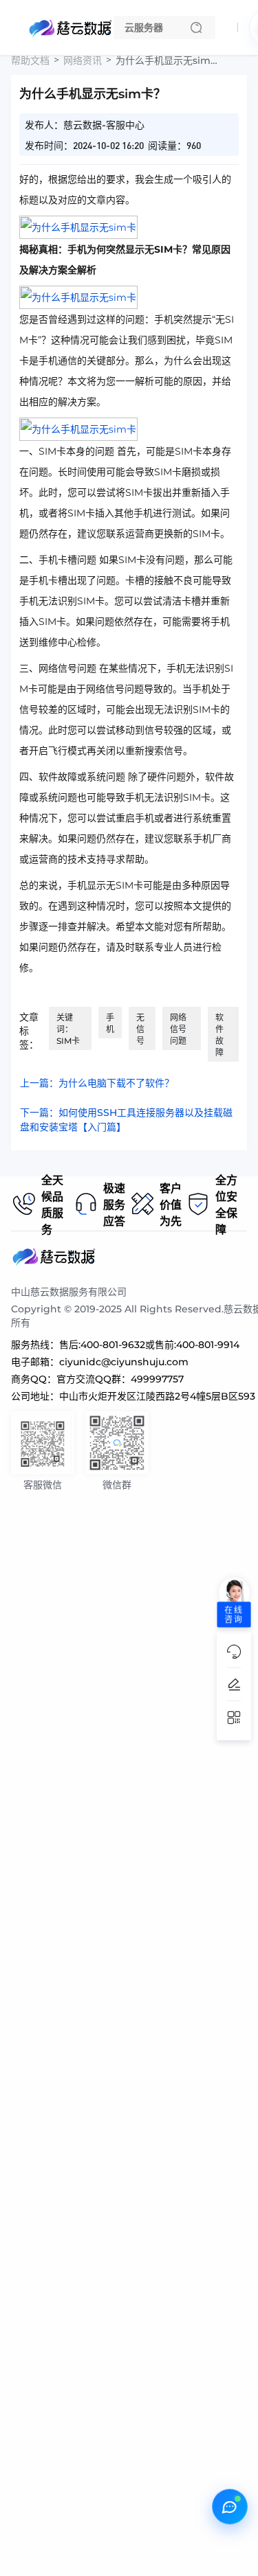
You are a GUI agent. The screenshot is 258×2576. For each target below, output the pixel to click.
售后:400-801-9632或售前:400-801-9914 (149, 1345)
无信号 (140, 1029)
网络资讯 (83, 60)
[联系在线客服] (230, 2507)
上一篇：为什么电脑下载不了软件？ (97, 1083)
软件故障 (219, 1035)
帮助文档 (30, 60)
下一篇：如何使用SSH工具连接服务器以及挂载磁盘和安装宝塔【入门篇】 (126, 1120)
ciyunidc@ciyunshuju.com (124, 1362)
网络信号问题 (178, 1029)
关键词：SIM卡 (68, 1029)
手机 (110, 1023)
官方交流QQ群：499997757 (120, 1379)
